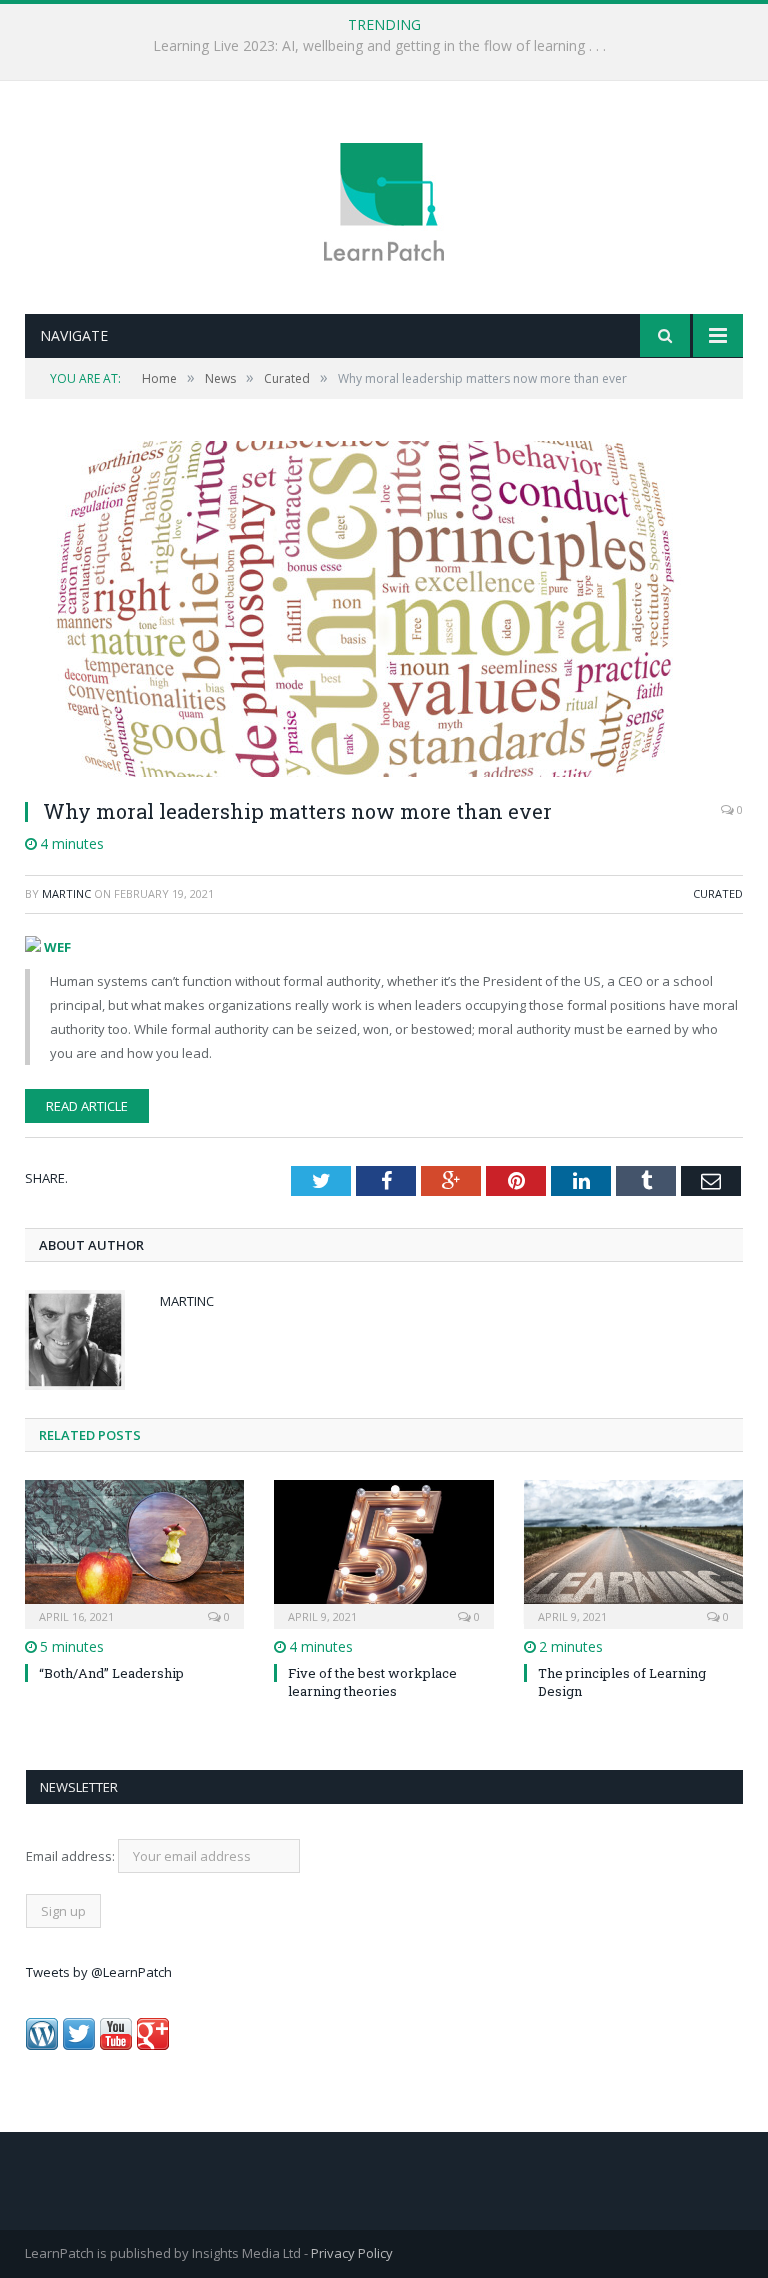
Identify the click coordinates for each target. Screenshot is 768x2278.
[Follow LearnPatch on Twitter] (79, 2045)
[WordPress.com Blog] (42, 2045)
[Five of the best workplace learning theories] (383, 1551)
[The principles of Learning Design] (633, 1551)
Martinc (66, 893)
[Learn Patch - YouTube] (116, 2045)
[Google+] (153, 2045)
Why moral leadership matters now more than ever (297, 811)
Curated (718, 893)
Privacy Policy (352, 2253)
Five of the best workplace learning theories (372, 1682)
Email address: (72, 1856)
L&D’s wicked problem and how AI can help (379, 46)
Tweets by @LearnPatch (99, 1972)
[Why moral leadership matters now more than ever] (384, 611)
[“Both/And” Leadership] (134, 1551)
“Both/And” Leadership (111, 1673)
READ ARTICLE (87, 1106)
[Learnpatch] (384, 199)
